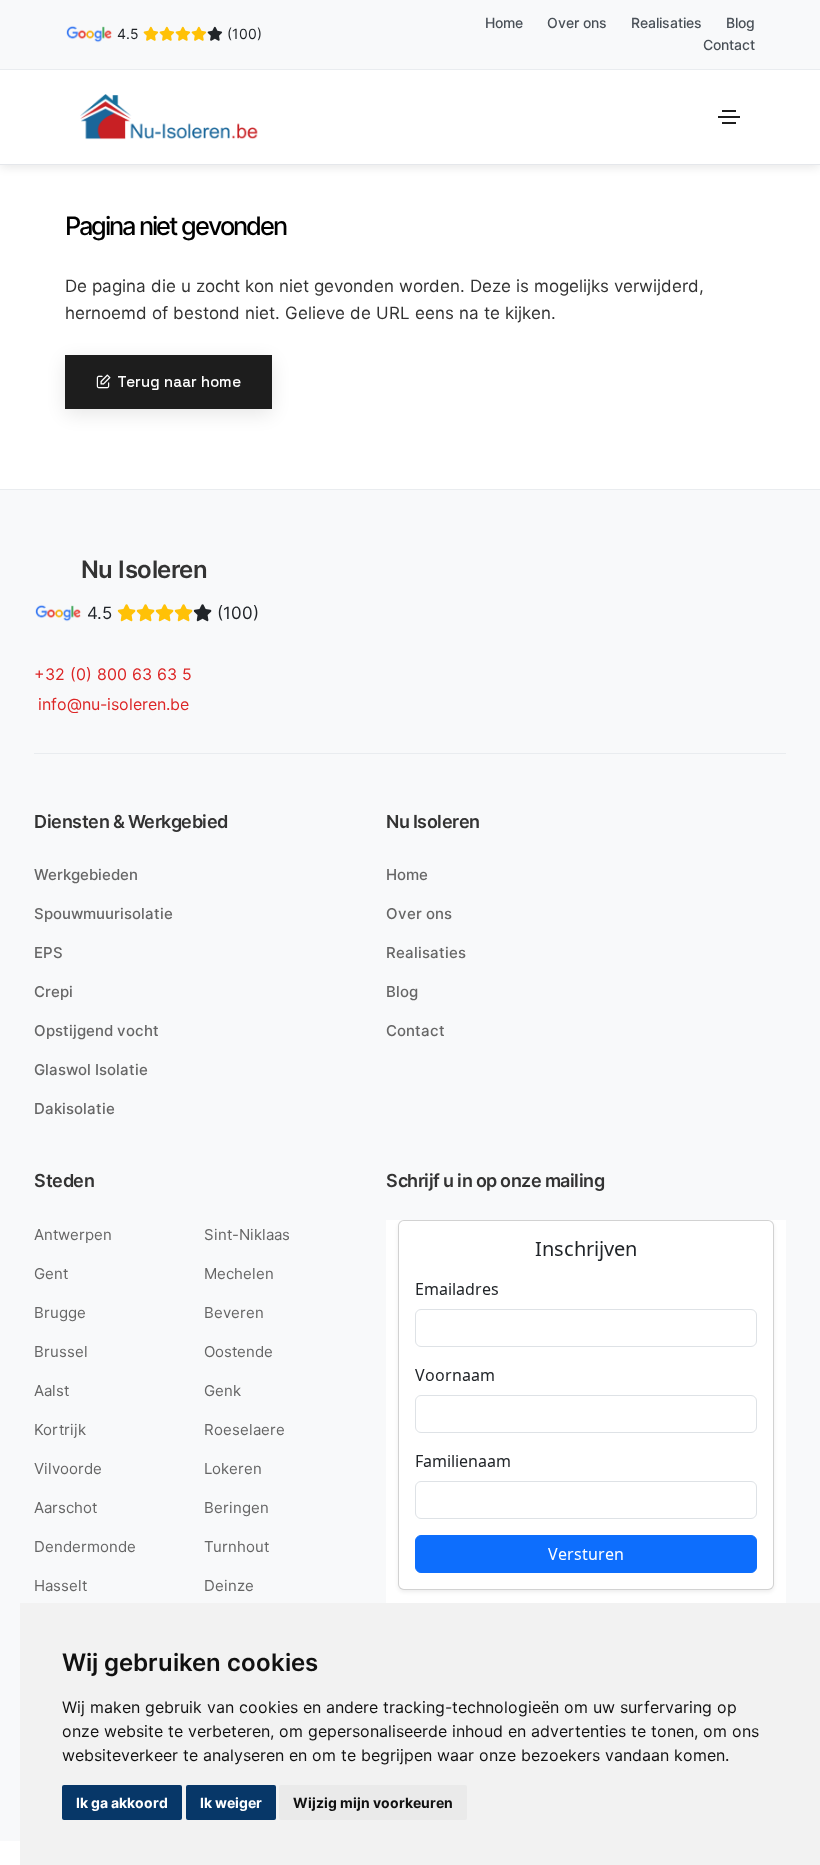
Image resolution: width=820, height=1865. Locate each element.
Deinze (229, 1585)
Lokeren (233, 1468)
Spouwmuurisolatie (103, 913)
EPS (48, 952)
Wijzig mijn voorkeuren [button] (373, 1802)
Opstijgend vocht (96, 1030)
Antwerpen (73, 1234)
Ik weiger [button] (231, 1802)
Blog (740, 22)
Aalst (51, 1390)
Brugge (60, 1312)
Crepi (53, 991)
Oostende (238, 1351)
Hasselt (60, 1585)
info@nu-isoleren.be (113, 704)
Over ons (577, 22)
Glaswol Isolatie (91, 1069)
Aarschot (65, 1507)
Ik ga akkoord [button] (122, 1802)
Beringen (236, 1507)
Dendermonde (85, 1546)
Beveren (234, 1312)
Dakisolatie (74, 1108)
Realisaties (666, 22)
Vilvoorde (68, 1468)
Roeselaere (244, 1429)
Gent (51, 1273)
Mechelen (239, 1273)
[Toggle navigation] (729, 117)
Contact (729, 44)
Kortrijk (60, 1429)
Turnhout (236, 1546)
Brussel (61, 1351)
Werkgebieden (86, 874)
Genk (222, 1390)
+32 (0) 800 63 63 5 (113, 674)
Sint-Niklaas (247, 1234)
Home (504, 22)
